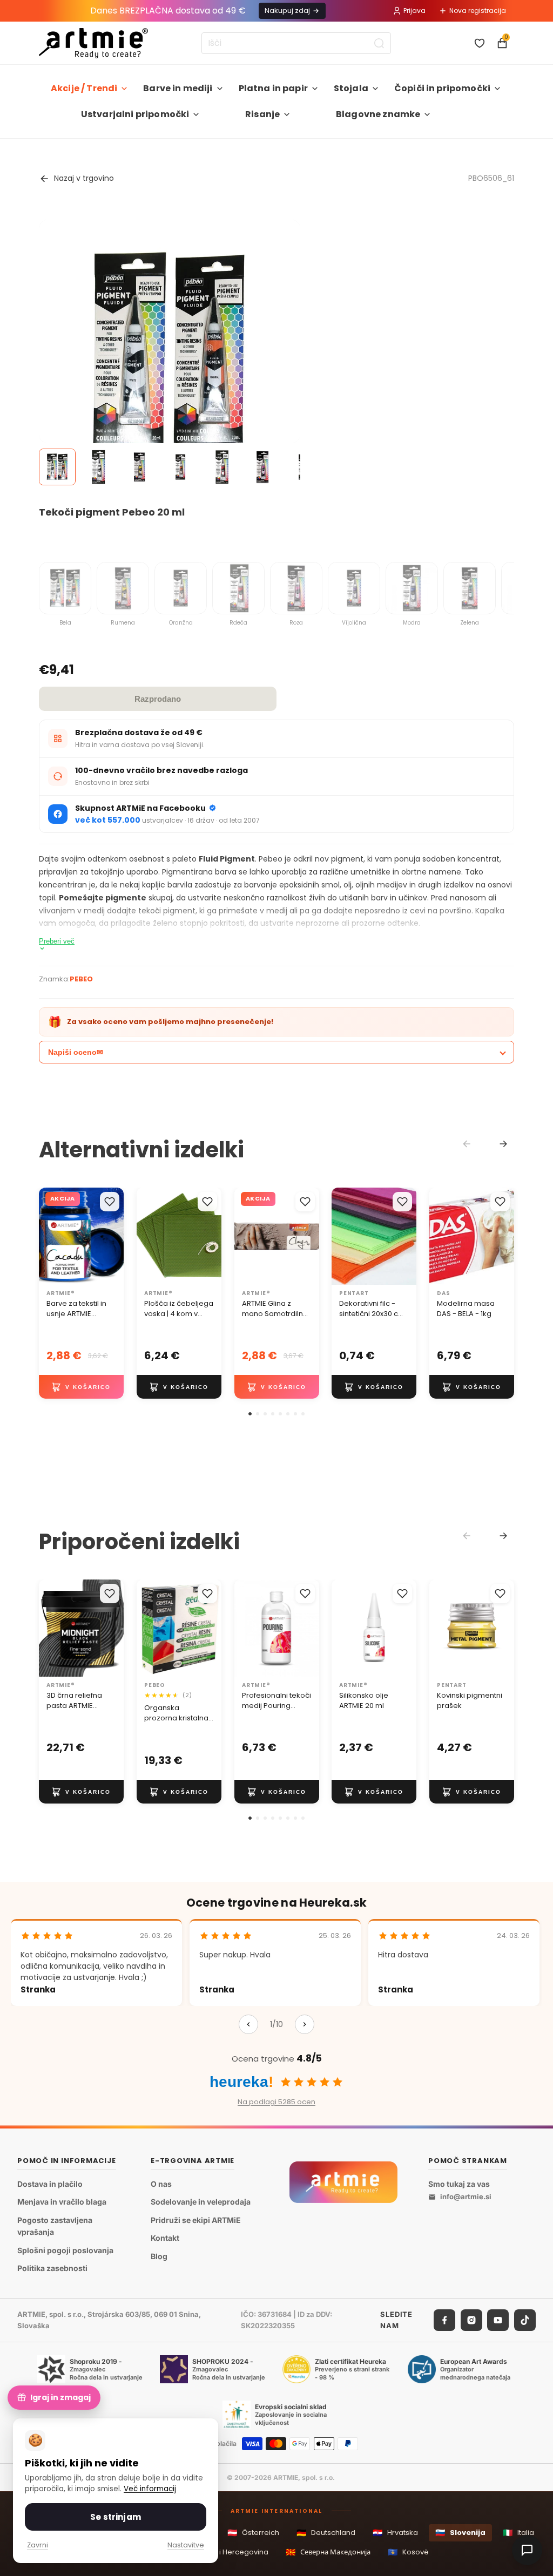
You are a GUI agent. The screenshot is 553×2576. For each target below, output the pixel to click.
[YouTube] (498, 2320)
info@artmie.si (466, 2197)
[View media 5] (221, 467)
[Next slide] (503, 1144)
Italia (518, 2533)
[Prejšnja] (248, 2024)
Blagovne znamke (378, 114)
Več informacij (150, 2489)
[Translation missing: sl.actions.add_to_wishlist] (110, 1202)
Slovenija (460, 2533)
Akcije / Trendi (84, 88)
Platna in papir (273, 88)
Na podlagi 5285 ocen (276, 2102)
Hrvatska (395, 2533)
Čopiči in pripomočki (442, 88)
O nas (161, 2183)
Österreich (253, 2533)
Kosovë (408, 2552)
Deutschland (326, 2533)
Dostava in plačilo (50, 2183)
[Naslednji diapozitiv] (210, 1236)
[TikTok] (525, 2320)
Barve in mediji (178, 88)
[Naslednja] (305, 2024)
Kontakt (165, 2238)
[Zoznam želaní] (480, 43)
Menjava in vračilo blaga (62, 2202)
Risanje (262, 114)
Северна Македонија (328, 2552)
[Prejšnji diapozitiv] (149, 1236)
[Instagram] (471, 2320)
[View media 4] (180, 467)
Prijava (414, 11)
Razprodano (158, 699)
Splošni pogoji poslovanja (65, 2250)
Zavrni (38, 2545)
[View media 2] (98, 467)
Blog (159, 2256)
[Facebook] (444, 2320)
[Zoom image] (170, 350)
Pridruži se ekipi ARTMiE (196, 2219)
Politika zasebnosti (52, 2268)
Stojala (351, 88)
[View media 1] (57, 467)
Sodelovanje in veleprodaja (201, 2202)
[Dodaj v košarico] (81, 1387)
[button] (250, 1414)
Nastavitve (186, 2545)
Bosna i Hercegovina (225, 2552)
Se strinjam (116, 2517)
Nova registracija (478, 11)
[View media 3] (139, 467)
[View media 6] (262, 467)
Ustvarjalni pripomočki (135, 114)
